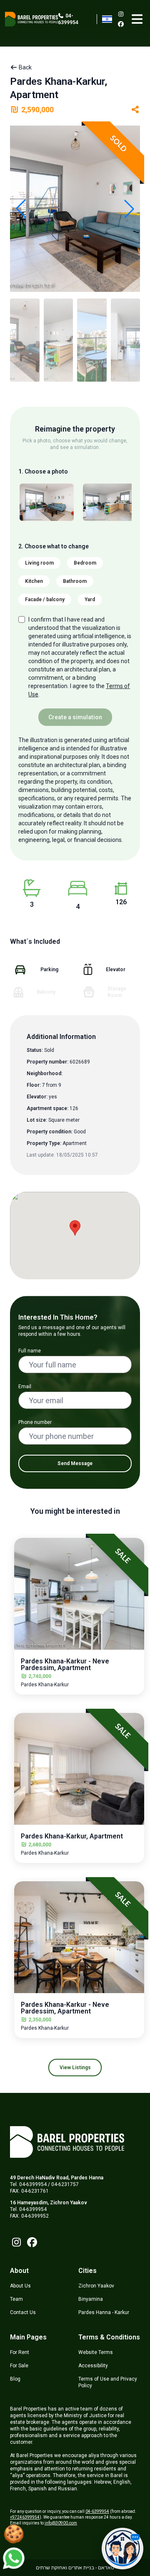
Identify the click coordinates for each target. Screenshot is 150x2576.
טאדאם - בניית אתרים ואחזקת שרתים (75, 2568)
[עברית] (107, 19)
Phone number (35, 1422)
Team (16, 2299)
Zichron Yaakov (96, 2286)
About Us (20, 2286)
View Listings (75, 2068)
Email (25, 1387)
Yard (90, 600)
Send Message (75, 1463)
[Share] (136, 110)
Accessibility (93, 2366)
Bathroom (75, 581)
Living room (39, 563)
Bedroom (85, 563)
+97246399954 (25, 2517)
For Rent (20, 2352)
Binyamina (91, 2299)
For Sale (19, 2366)
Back (25, 67)
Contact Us (23, 2312)
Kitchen (34, 581)
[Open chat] (122, 2549)
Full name (30, 1351)
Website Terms (96, 2352)
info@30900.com (61, 2523)
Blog (15, 2379)
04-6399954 (68, 19)
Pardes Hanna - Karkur (104, 2312)
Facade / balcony (45, 600)
